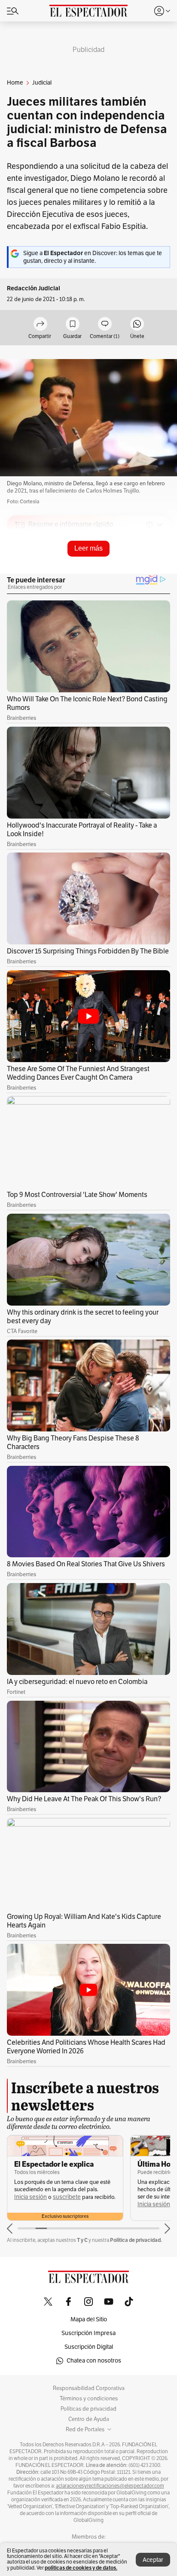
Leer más (88, 548)
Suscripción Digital (89, 2347)
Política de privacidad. (136, 2240)
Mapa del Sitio (89, 2319)
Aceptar (153, 2560)
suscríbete (67, 2197)
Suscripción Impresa (88, 2333)
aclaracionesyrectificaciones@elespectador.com (110, 2486)
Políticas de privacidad (88, 2409)
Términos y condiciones (89, 2399)
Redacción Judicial (34, 288)
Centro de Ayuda (89, 2419)
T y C (82, 2240)
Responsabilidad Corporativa (89, 2388)
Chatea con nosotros (94, 2361)
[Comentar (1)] (105, 324)
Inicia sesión (31, 2197)
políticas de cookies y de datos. (81, 2568)
